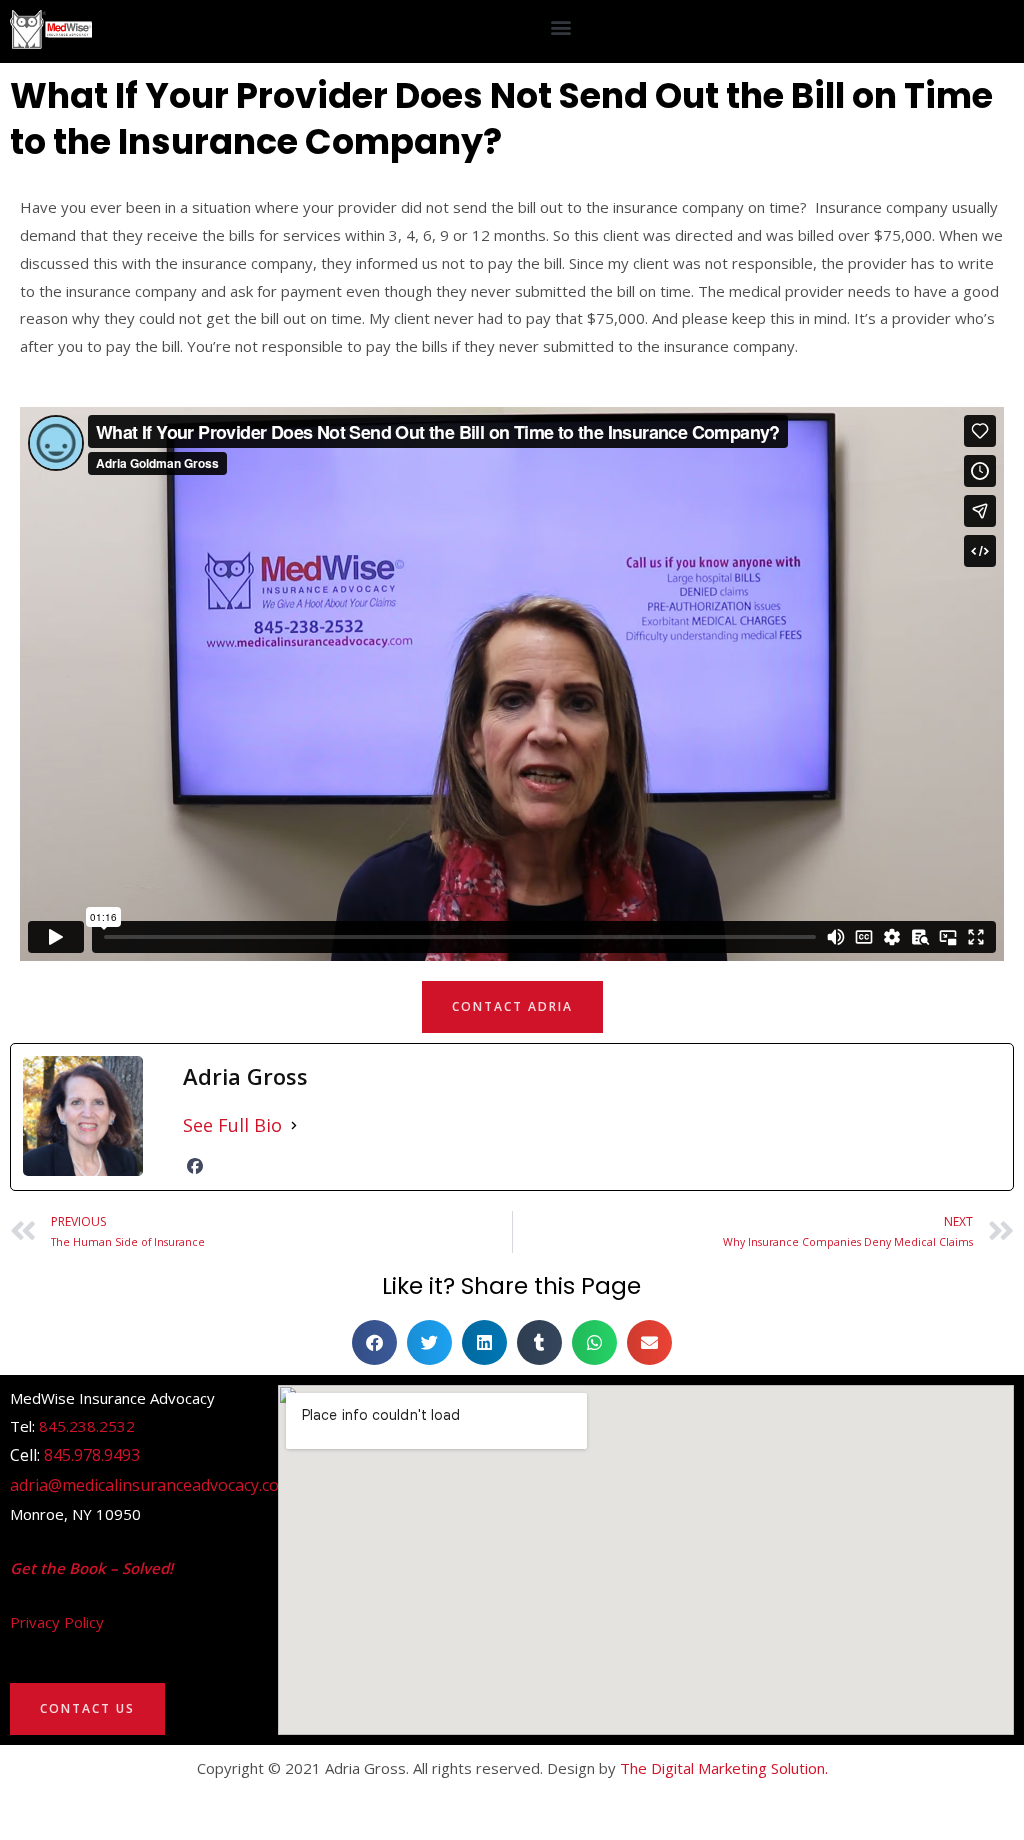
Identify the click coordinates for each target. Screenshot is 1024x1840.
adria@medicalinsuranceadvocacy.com (151, 1485)
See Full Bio (232, 1125)
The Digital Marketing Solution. (724, 1768)
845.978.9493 (92, 1455)
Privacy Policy (57, 1622)
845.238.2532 (87, 1426)
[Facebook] (195, 1166)
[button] (561, 26)
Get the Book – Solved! (91, 1568)
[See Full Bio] (294, 1125)
